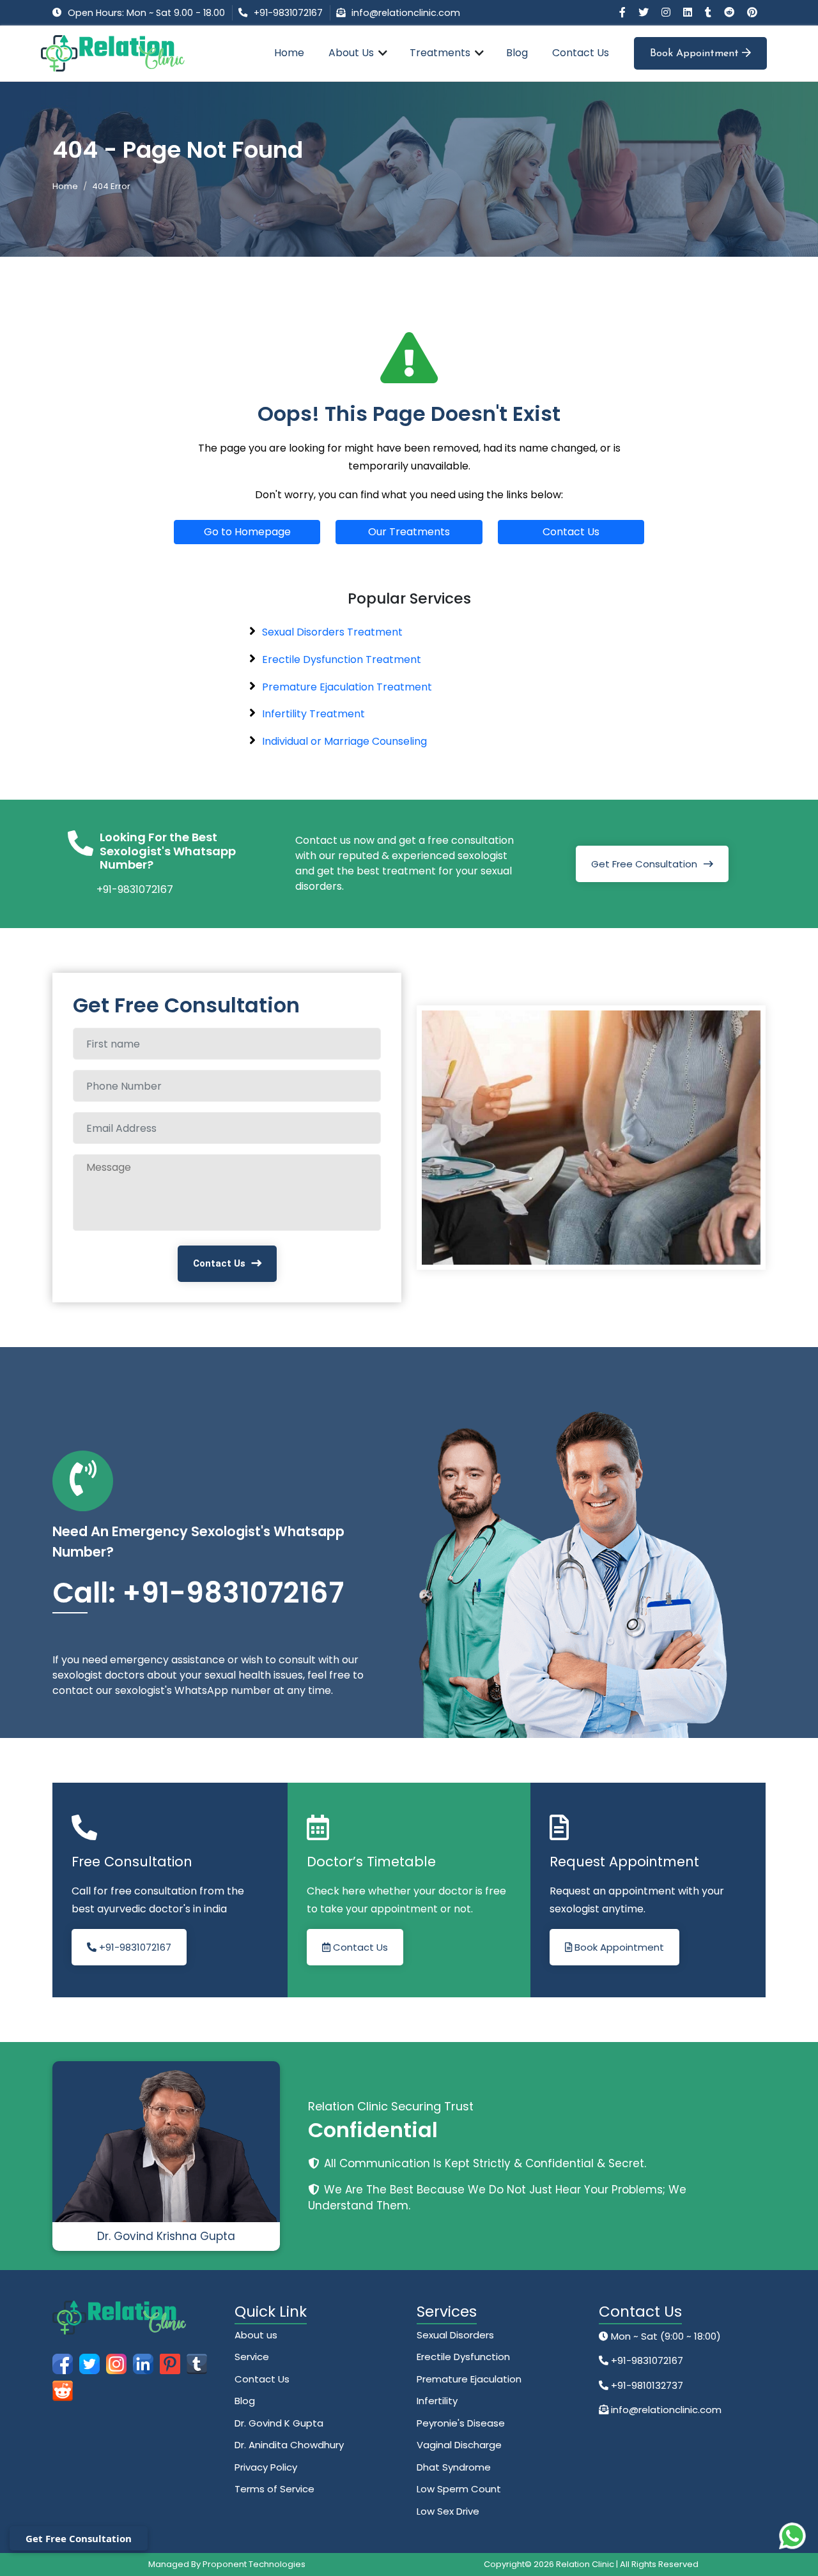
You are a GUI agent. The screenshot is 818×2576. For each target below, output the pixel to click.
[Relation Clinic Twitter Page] (645, 12)
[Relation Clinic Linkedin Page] (689, 12)
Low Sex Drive (448, 2511)
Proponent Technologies (254, 2564)
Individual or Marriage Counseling (344, 741)
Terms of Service (274, 2489)
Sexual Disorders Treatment (332, 632)
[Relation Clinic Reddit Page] (730, 12)
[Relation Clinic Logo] (113, 53)
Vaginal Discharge (459, 2445)
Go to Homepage (247, 532)
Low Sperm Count (459, 2489)
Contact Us (581, 53)
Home (289, 53)
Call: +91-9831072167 (198, 1593)
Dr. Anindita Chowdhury (289, 2445)
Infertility (437, 2401)
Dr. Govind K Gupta (279, 2423)
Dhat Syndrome (454, 2467)
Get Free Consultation (644, 864)
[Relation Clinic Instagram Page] (667, 12)
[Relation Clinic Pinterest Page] (752, 12)
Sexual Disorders (455, 2335)
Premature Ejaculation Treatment (347, 687)
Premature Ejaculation (469, 2379)
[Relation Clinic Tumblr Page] (709, 12)
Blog (517, 53)
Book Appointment (696, 54)
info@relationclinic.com (406, 13)
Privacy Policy (266, 2467)
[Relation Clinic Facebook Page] (624, 12)
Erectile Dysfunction (463, 2357)
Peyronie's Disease (461, 2423)
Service (252, 2357)
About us (256, 2335)
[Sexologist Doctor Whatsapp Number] (792, 2536)
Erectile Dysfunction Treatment (342, 659)
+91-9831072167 (288, 13)
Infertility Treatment (313, 714)
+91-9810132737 (646, 2385)
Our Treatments (409, 532)
